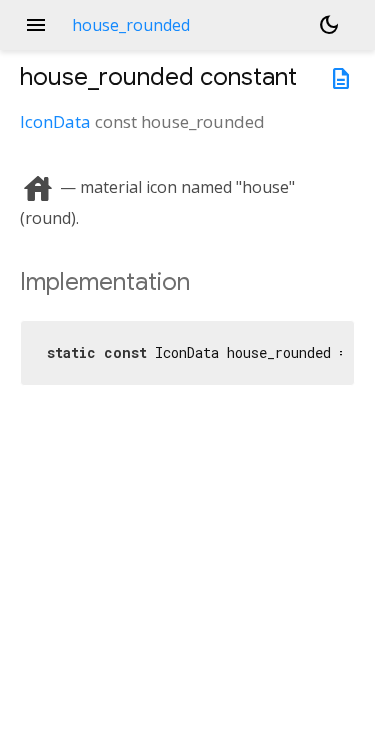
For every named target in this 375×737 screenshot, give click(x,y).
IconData (55, 121)
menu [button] (36, 25)
